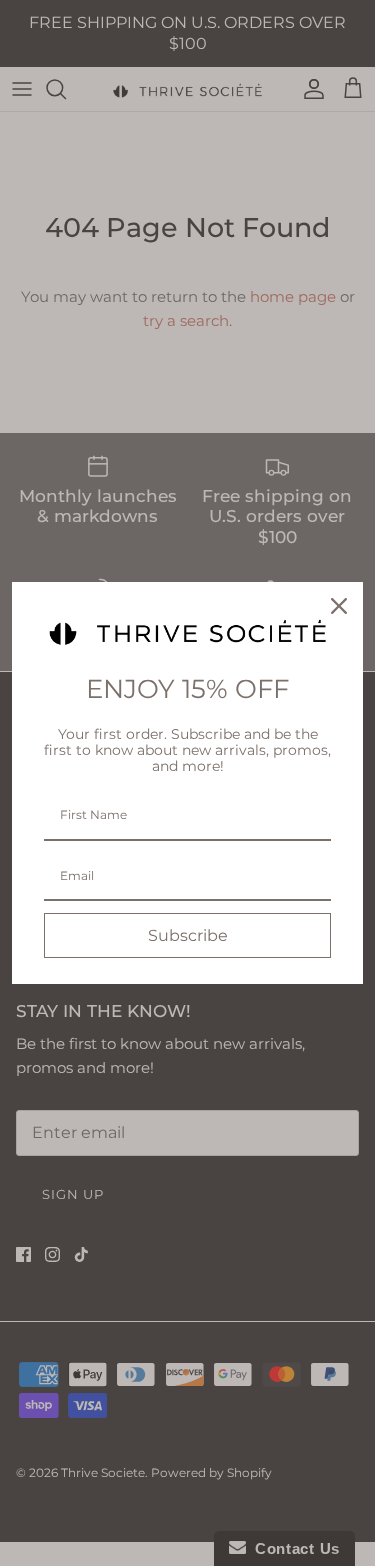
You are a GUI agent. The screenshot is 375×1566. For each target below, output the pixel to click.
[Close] (339, 606)
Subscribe (188, 935)
